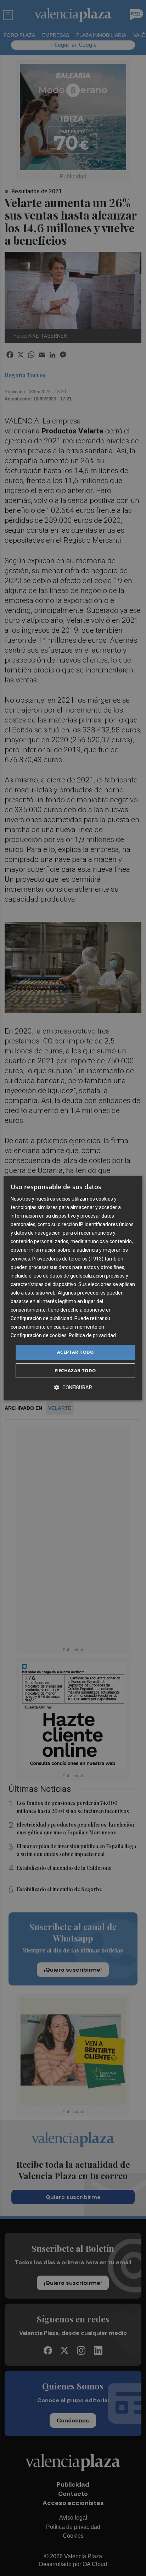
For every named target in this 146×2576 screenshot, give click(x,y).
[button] (73, 1387)
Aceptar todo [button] (75, 1352)
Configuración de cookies (39, 1336)
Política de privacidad (92, 1336)
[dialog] (73, 1288)
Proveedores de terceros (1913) (68, 1259)
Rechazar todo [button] (75, 1370)
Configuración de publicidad (41, 1318)
